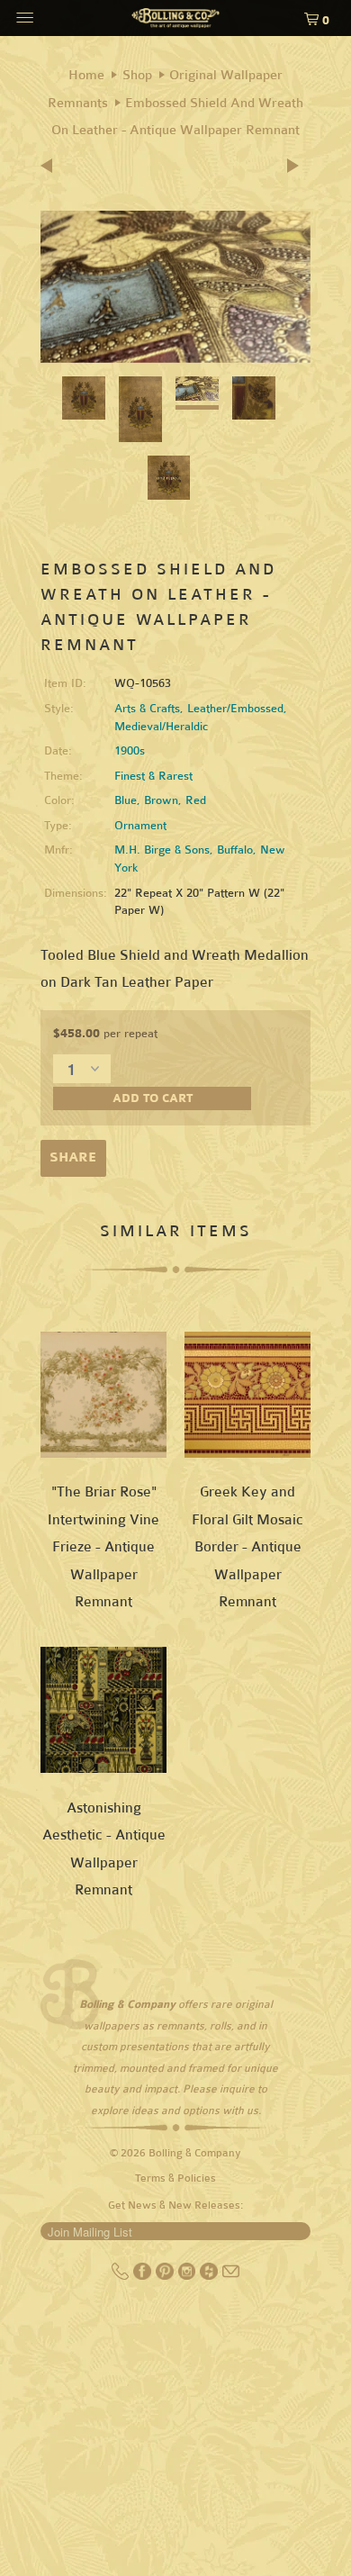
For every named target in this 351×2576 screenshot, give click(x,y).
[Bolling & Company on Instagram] (189, 2276)
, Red (192, 800)
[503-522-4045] (122, 2276)
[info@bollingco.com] (231, 2276)
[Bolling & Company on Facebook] (144, 2276)
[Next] (294, 167)
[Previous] (52, 167)
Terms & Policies (175, 2178)
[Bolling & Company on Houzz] (210, 2276)
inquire (237, 2089)
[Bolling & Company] (176, 20)
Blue (126, 800)
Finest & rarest (153, 776)
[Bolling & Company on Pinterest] (166, 2276)
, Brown (157, 800)
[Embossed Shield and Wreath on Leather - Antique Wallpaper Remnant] (175, 287)
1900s (130, 751)
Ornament (140, 826)
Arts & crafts (147, 709)
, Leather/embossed (232, 709)
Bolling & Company (195, 2153)
